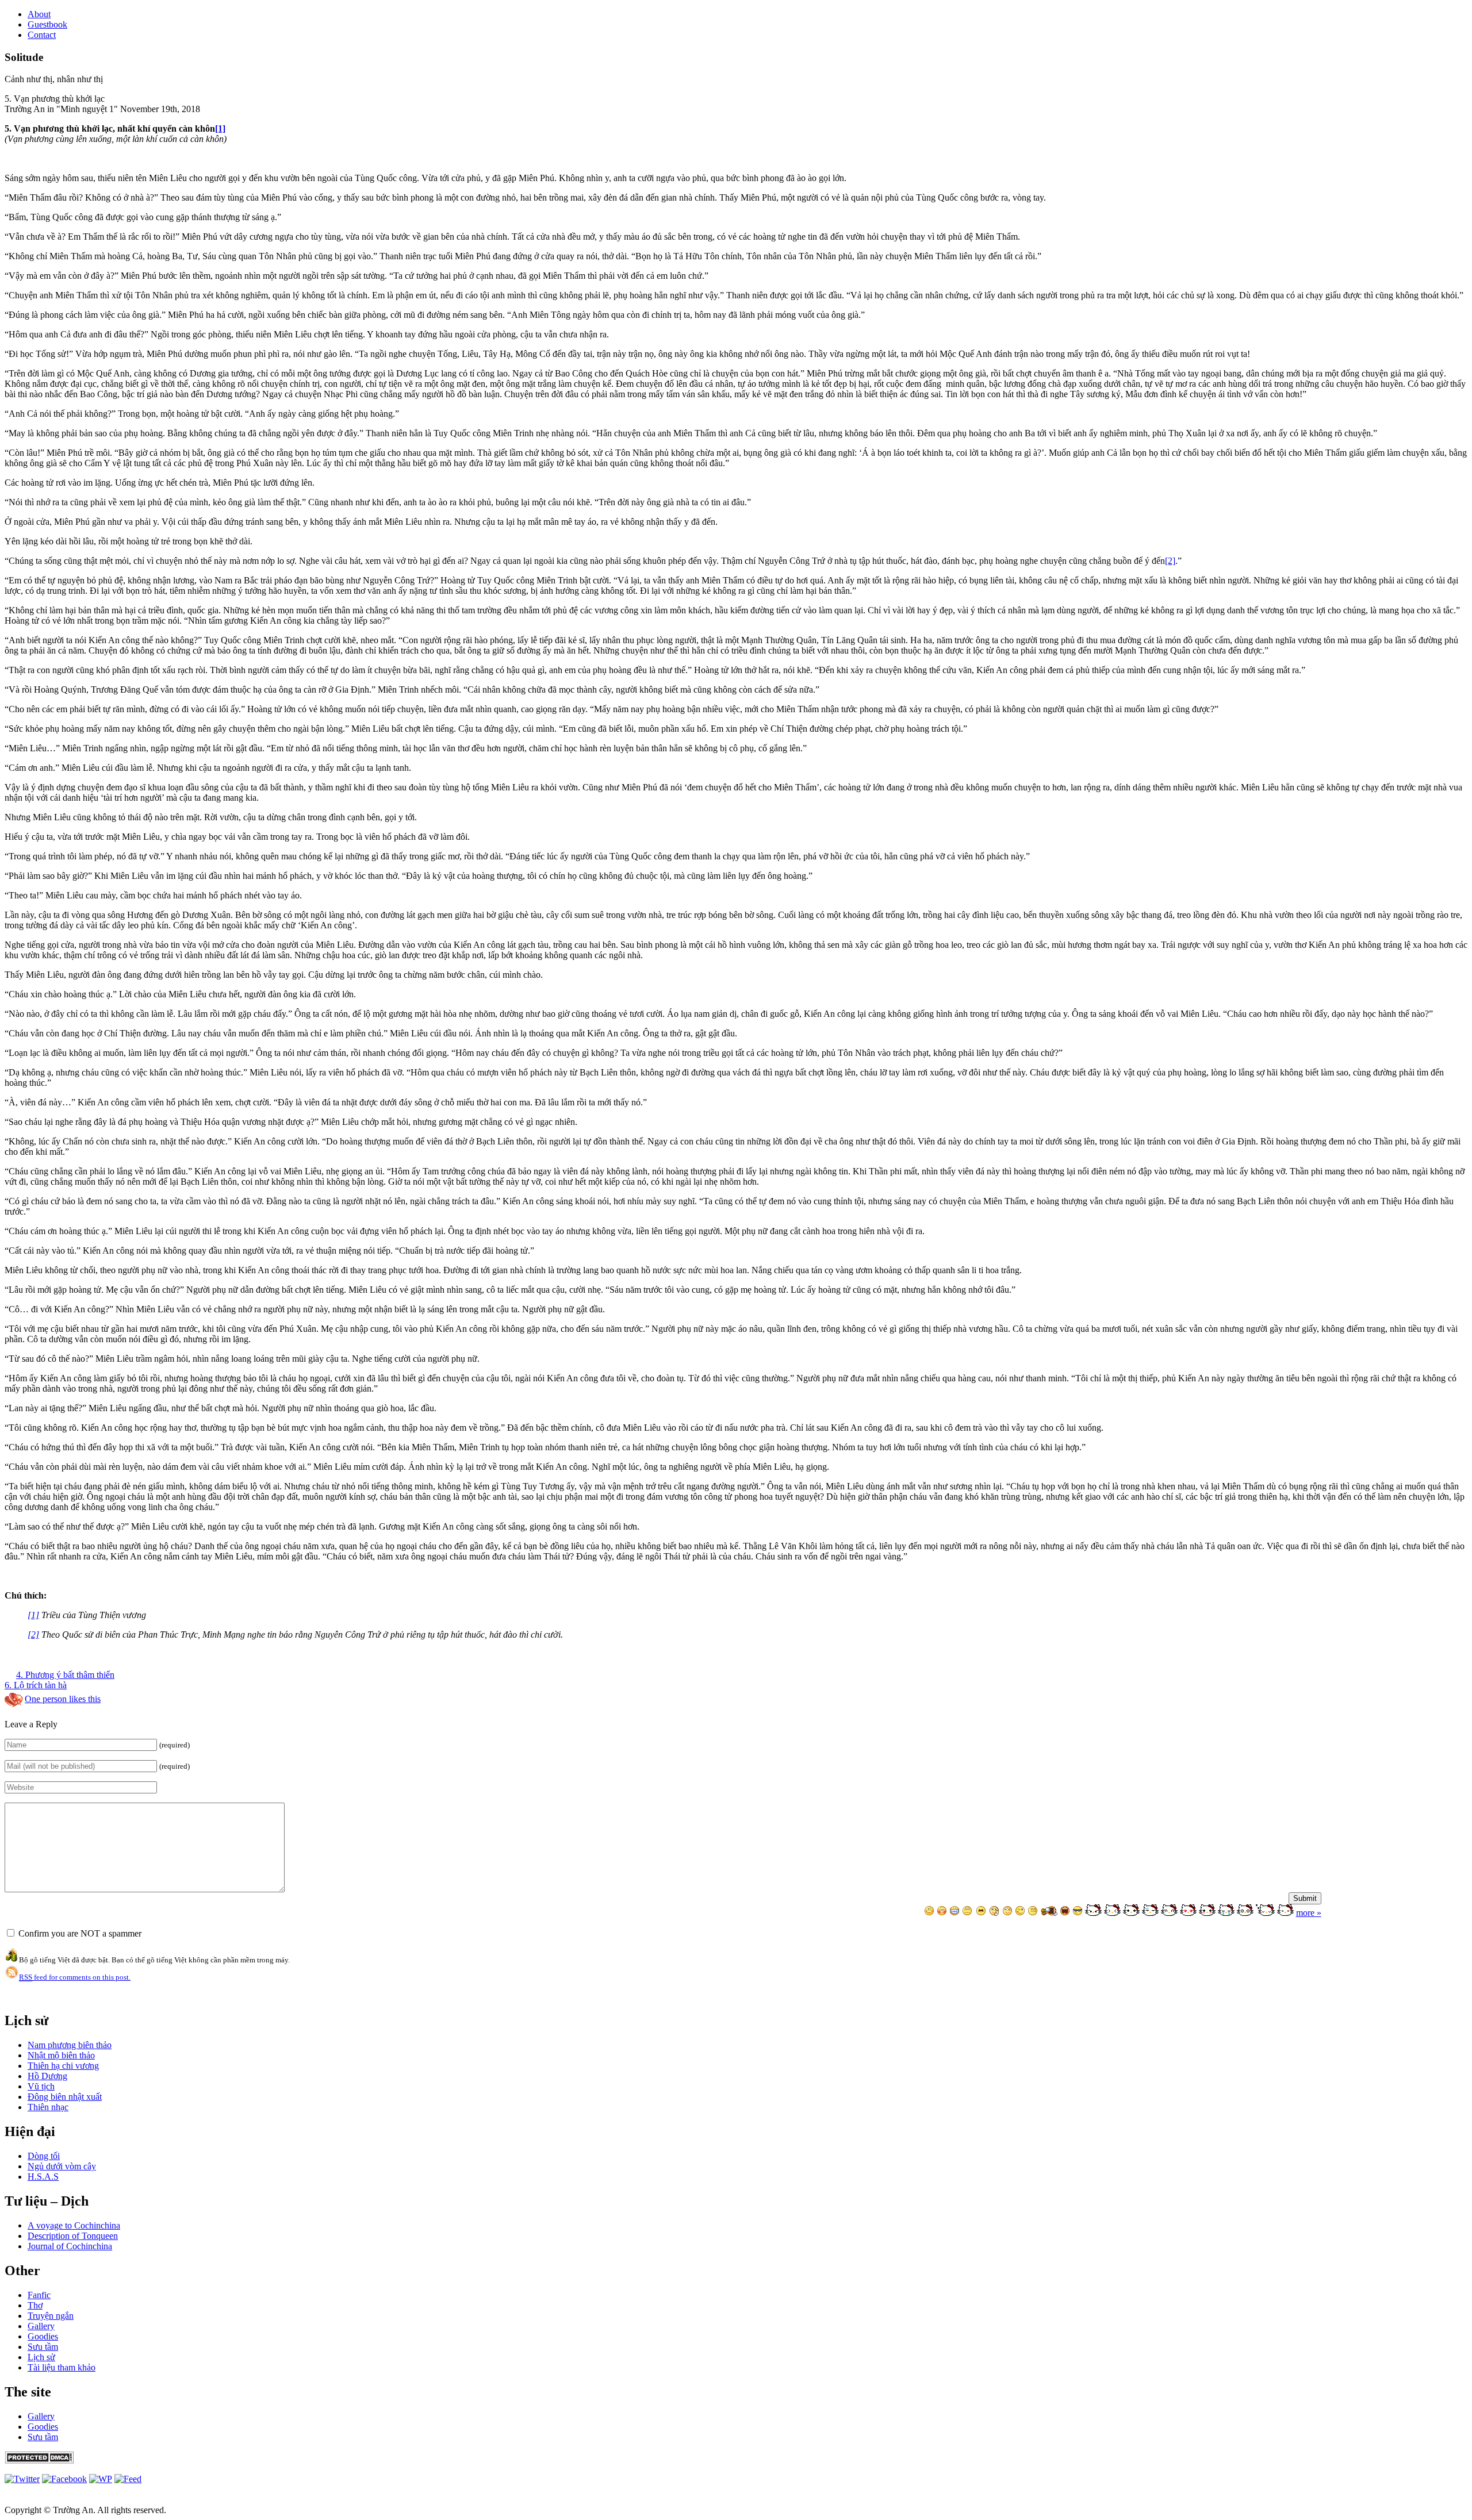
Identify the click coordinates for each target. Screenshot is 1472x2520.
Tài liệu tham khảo (62, 2367)
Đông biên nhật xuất (65, 2097)
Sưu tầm (43, 2347)
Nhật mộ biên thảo (61, 2055)
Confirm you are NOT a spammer (79, 1933)
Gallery (41, 2326)
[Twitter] (22, 2479)
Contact (42, 35)
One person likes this (63, 1699)
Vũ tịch (41, 2086)
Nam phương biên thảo (70, 2045)
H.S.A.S (43, 2177)
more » (1309, 1913)
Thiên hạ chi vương (63, 2066)
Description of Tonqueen (73, 2236)
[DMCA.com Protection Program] (39, 2461)
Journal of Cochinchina (70, 2246)
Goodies (43, 2336)
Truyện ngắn (51, 2316)
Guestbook (47, 24)
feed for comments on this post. (75, 1977)
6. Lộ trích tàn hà (36, 1685)
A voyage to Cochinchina (74, 2225)
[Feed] (101, 2479)
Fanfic (39, 2295)
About (39, 14)
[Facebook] (64, 2479)
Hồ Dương (47, 2076)
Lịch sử (41, 2357)
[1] (220, 128)
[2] (1170, 561)
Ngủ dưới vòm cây (62, 2166)
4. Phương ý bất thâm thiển (65, 1675)
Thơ (35, 2305)
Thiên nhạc (48, 2107)
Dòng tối (44, 2156)
